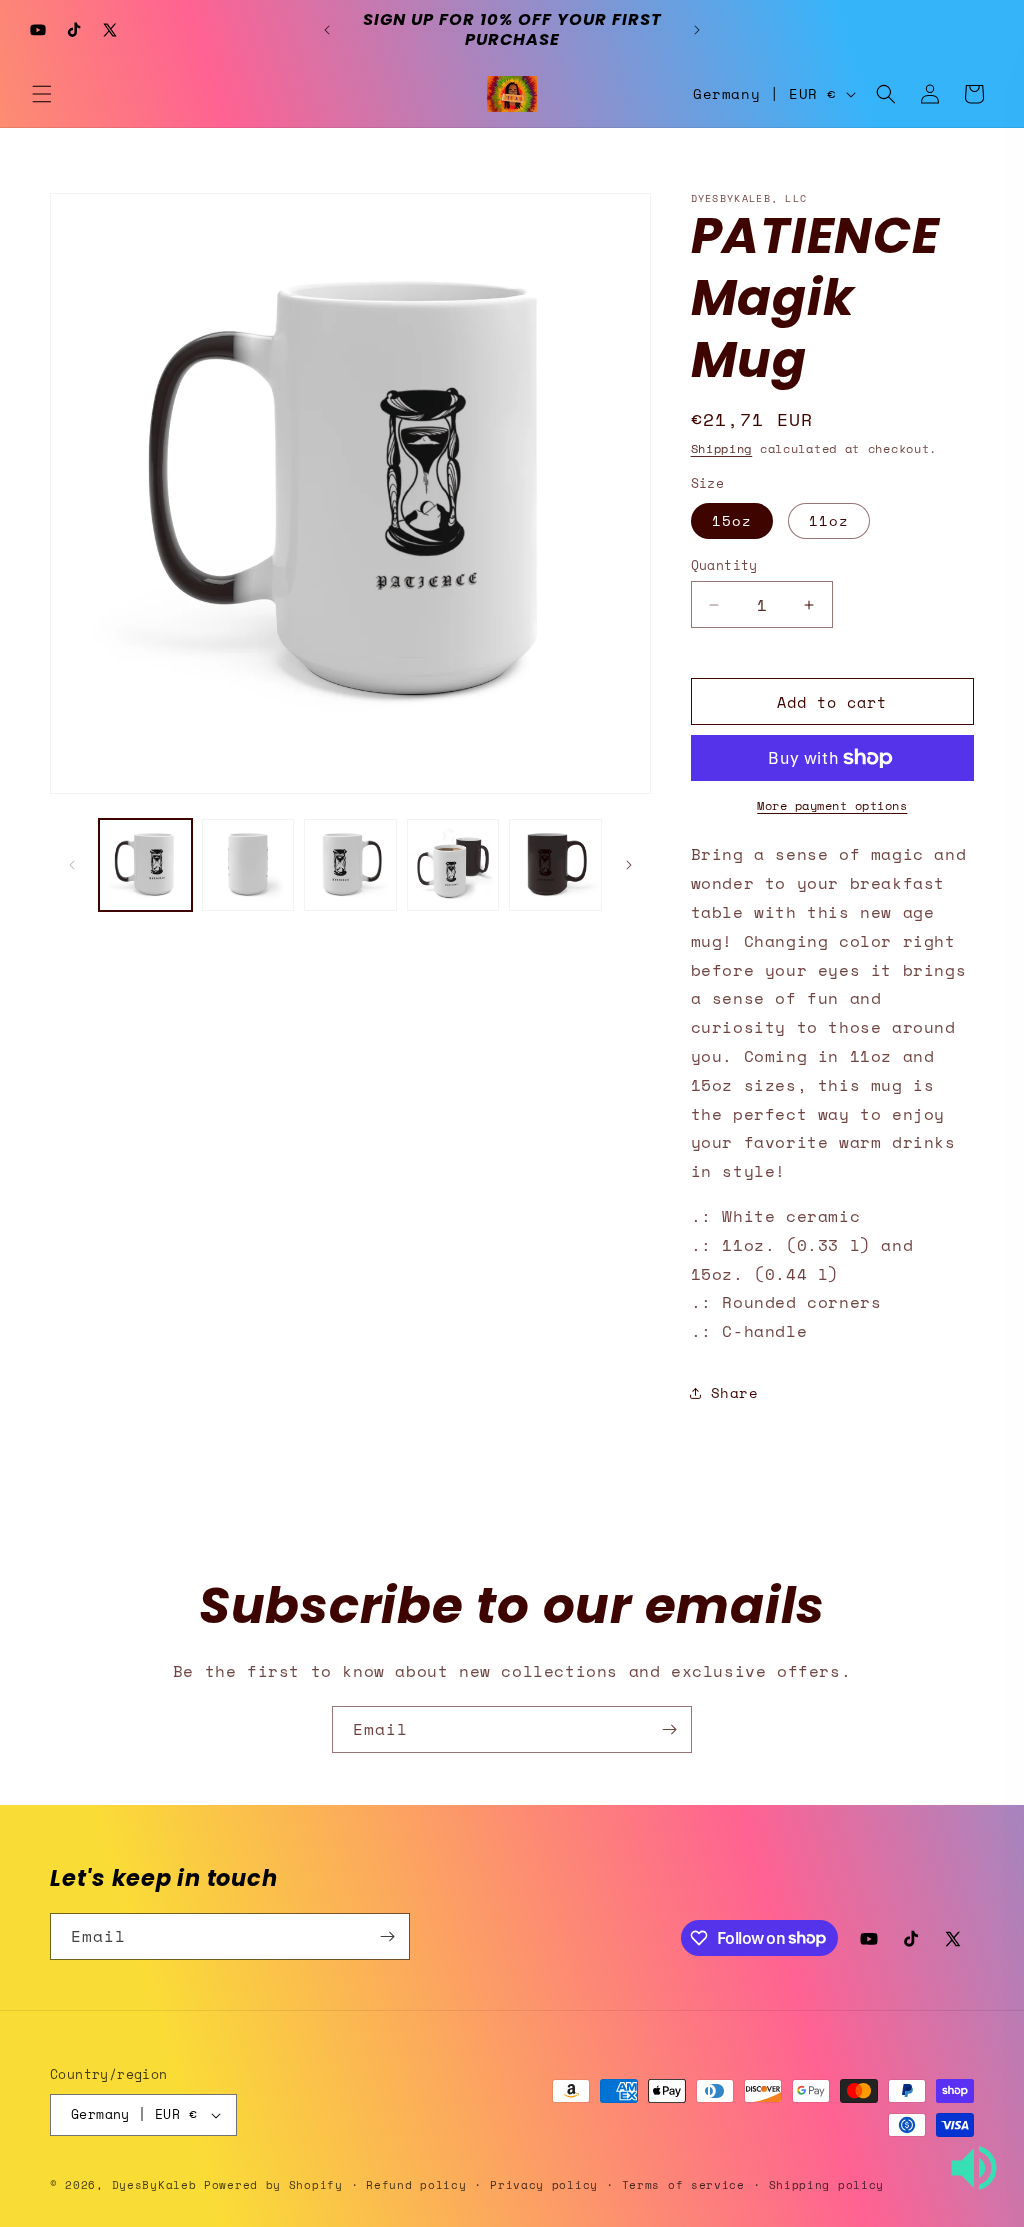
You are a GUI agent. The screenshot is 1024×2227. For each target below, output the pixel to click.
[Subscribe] (669, 1729)
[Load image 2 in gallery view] (248, 865)
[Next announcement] (697, 30)
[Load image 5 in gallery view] (555, 865)
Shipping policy (827, 2185)
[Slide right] (629, 865)
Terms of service (683, 2185)
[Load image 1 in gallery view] (145, 865)
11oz (829, 520)
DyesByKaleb (158, 2185)
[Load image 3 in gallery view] (350, 865)
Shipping (722, 448)
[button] (42, 94)
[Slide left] (72, 865)
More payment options (832, 805)
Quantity (724, 565)
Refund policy (416, 2185)
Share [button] (735, 1392)
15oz (732, 520)
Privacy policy (544, 2185)
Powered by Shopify (273, 2185)
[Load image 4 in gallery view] (453, 865)
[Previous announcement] (327, 30)
